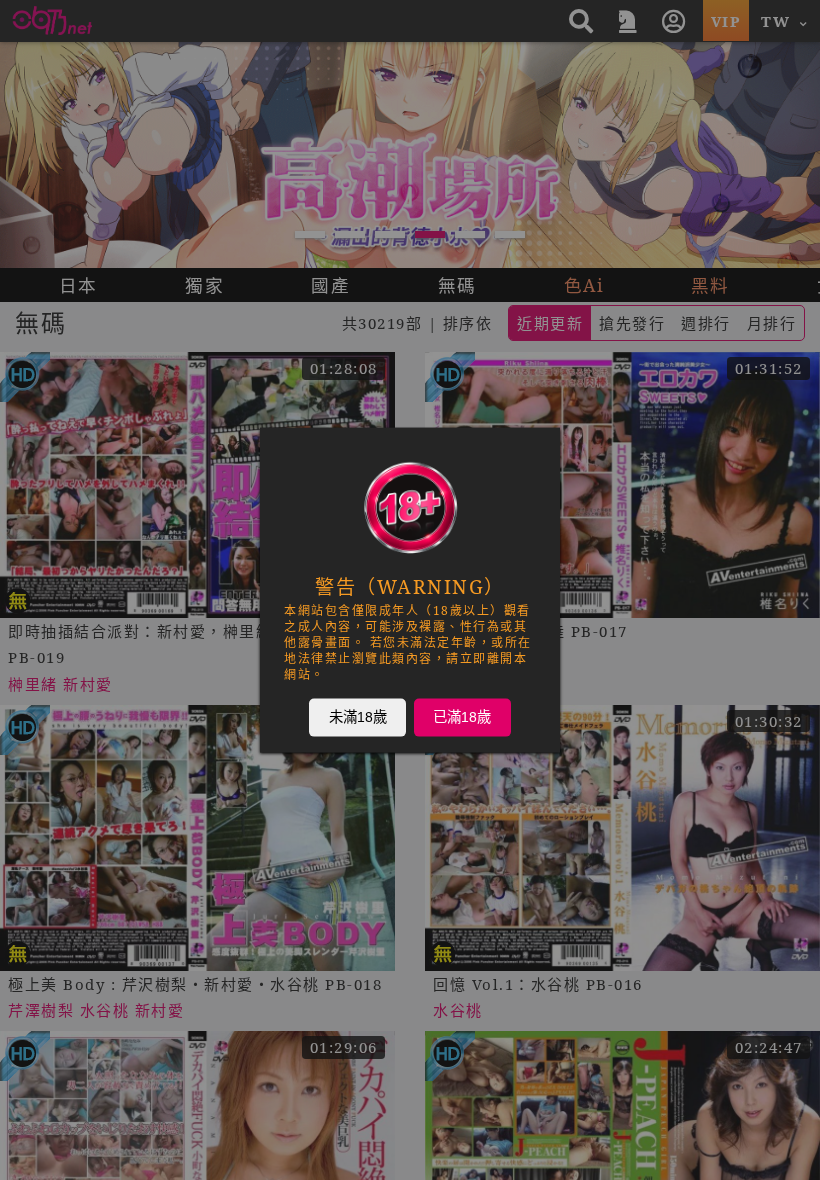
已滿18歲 (462, 717)
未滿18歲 (358, 717)
